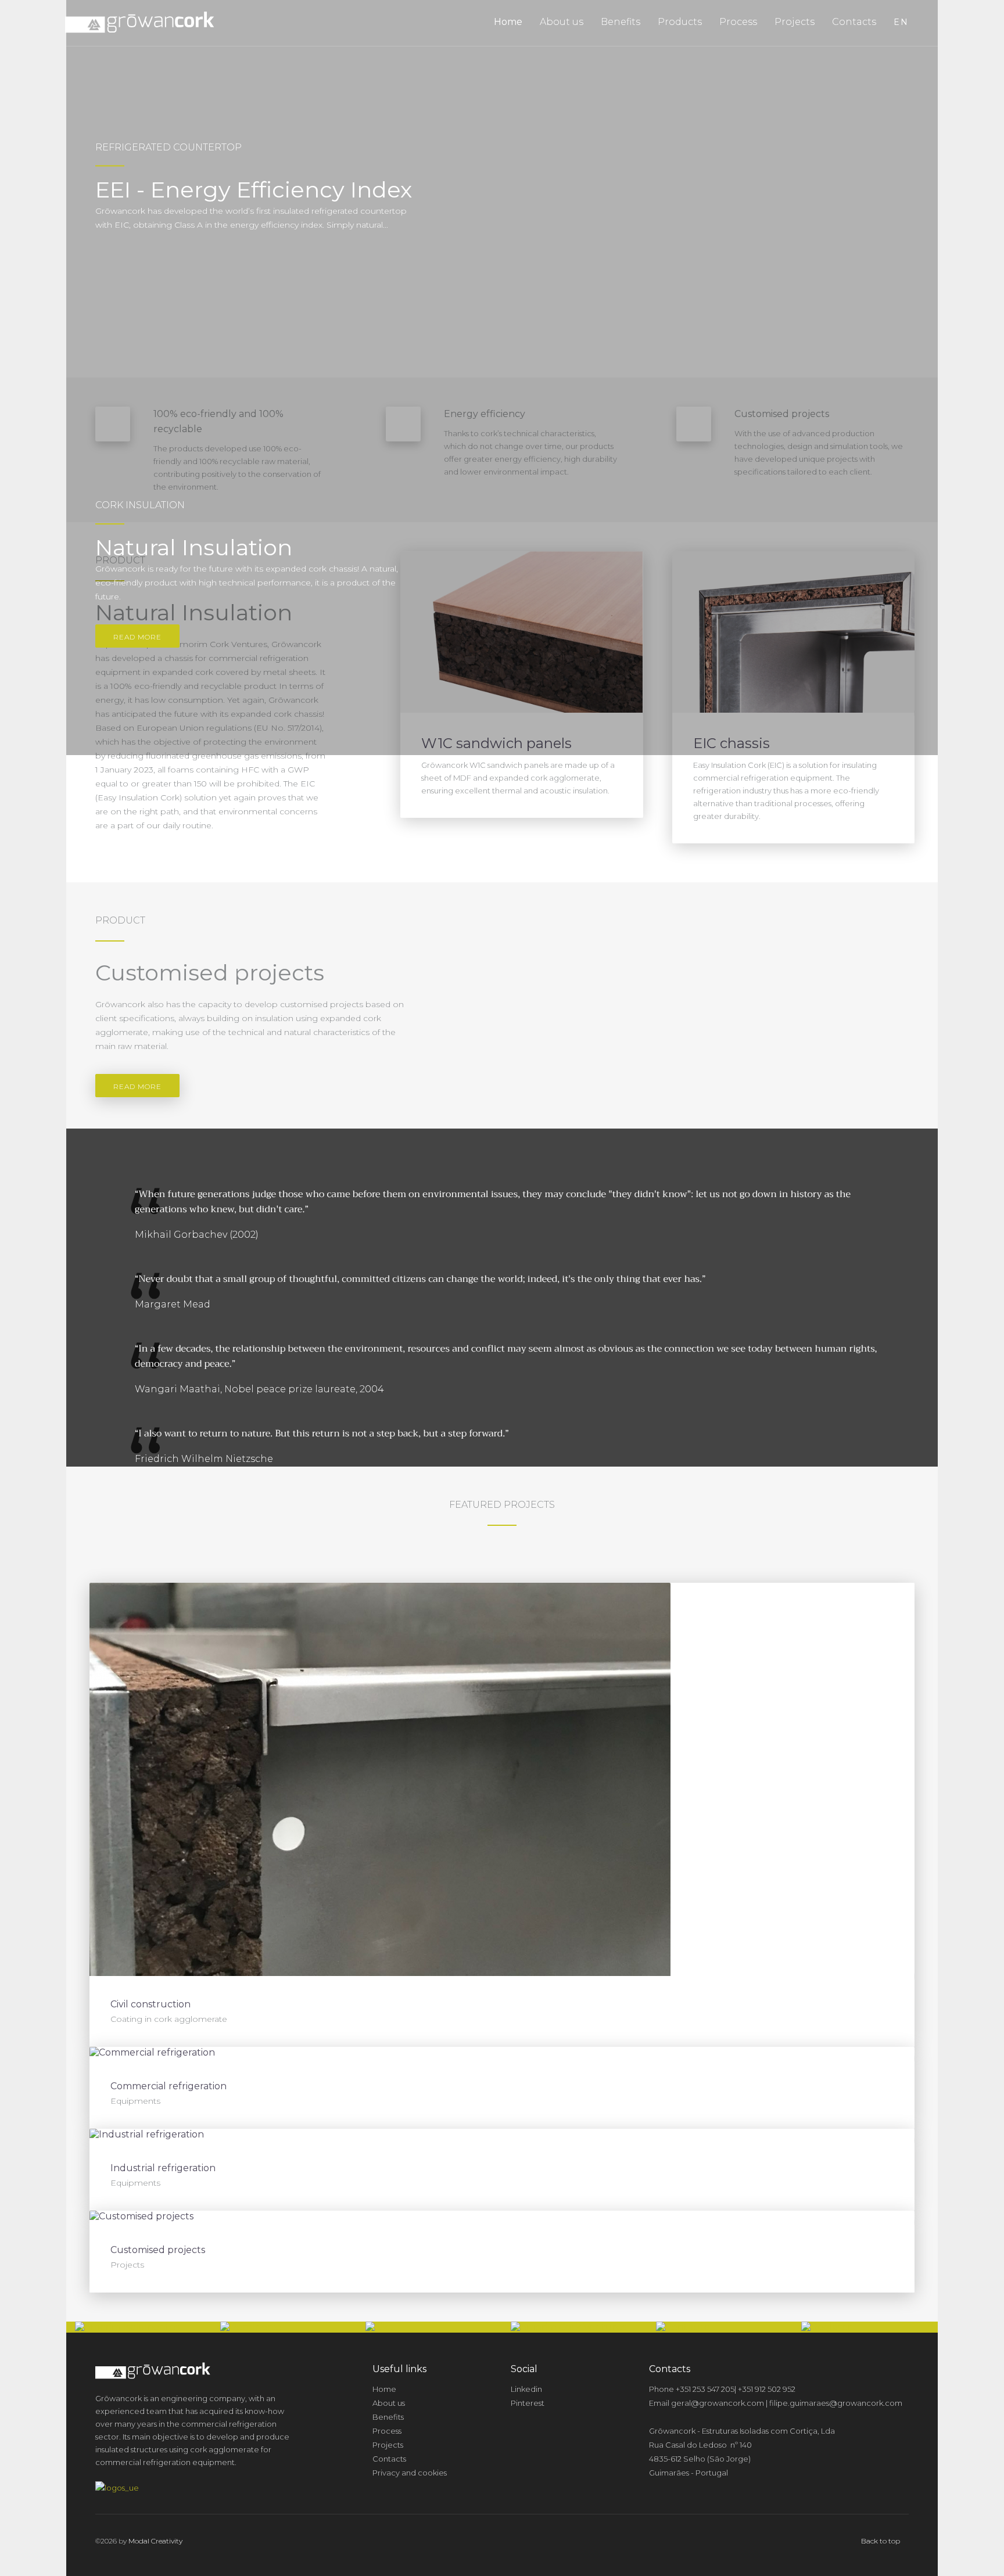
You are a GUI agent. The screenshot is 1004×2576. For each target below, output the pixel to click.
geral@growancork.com (718, 2403)
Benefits (621, 22)
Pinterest (528, 2403)
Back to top (881, 2541)
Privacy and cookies (410, 2473)
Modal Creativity (155, 2541)
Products (680, 22)
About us (562, 22)
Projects (795, 22)
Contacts (854, 22)
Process (738, 22)
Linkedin (526, 2389)
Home (508, 22)
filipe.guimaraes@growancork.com (836, 2403)
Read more (137, 637)
